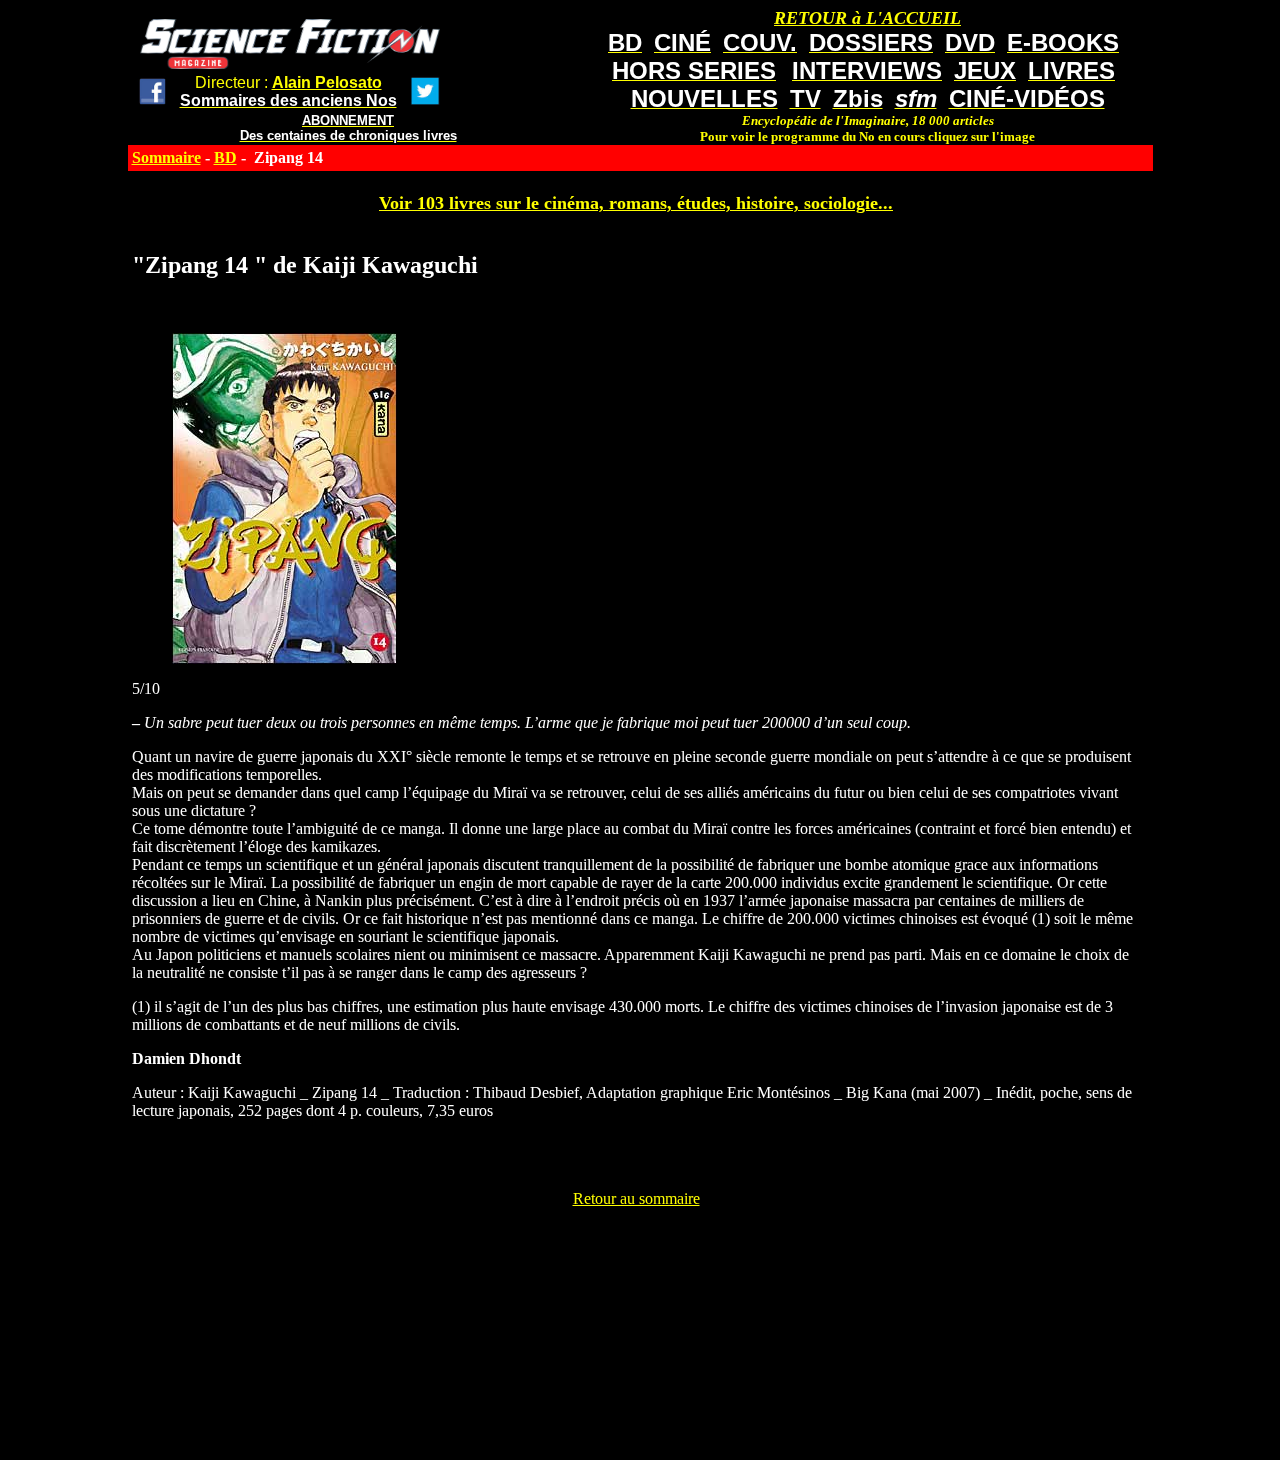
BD (225, 157)
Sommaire (166, 157)
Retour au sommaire (636, 1198)
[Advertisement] (636, 1253)
